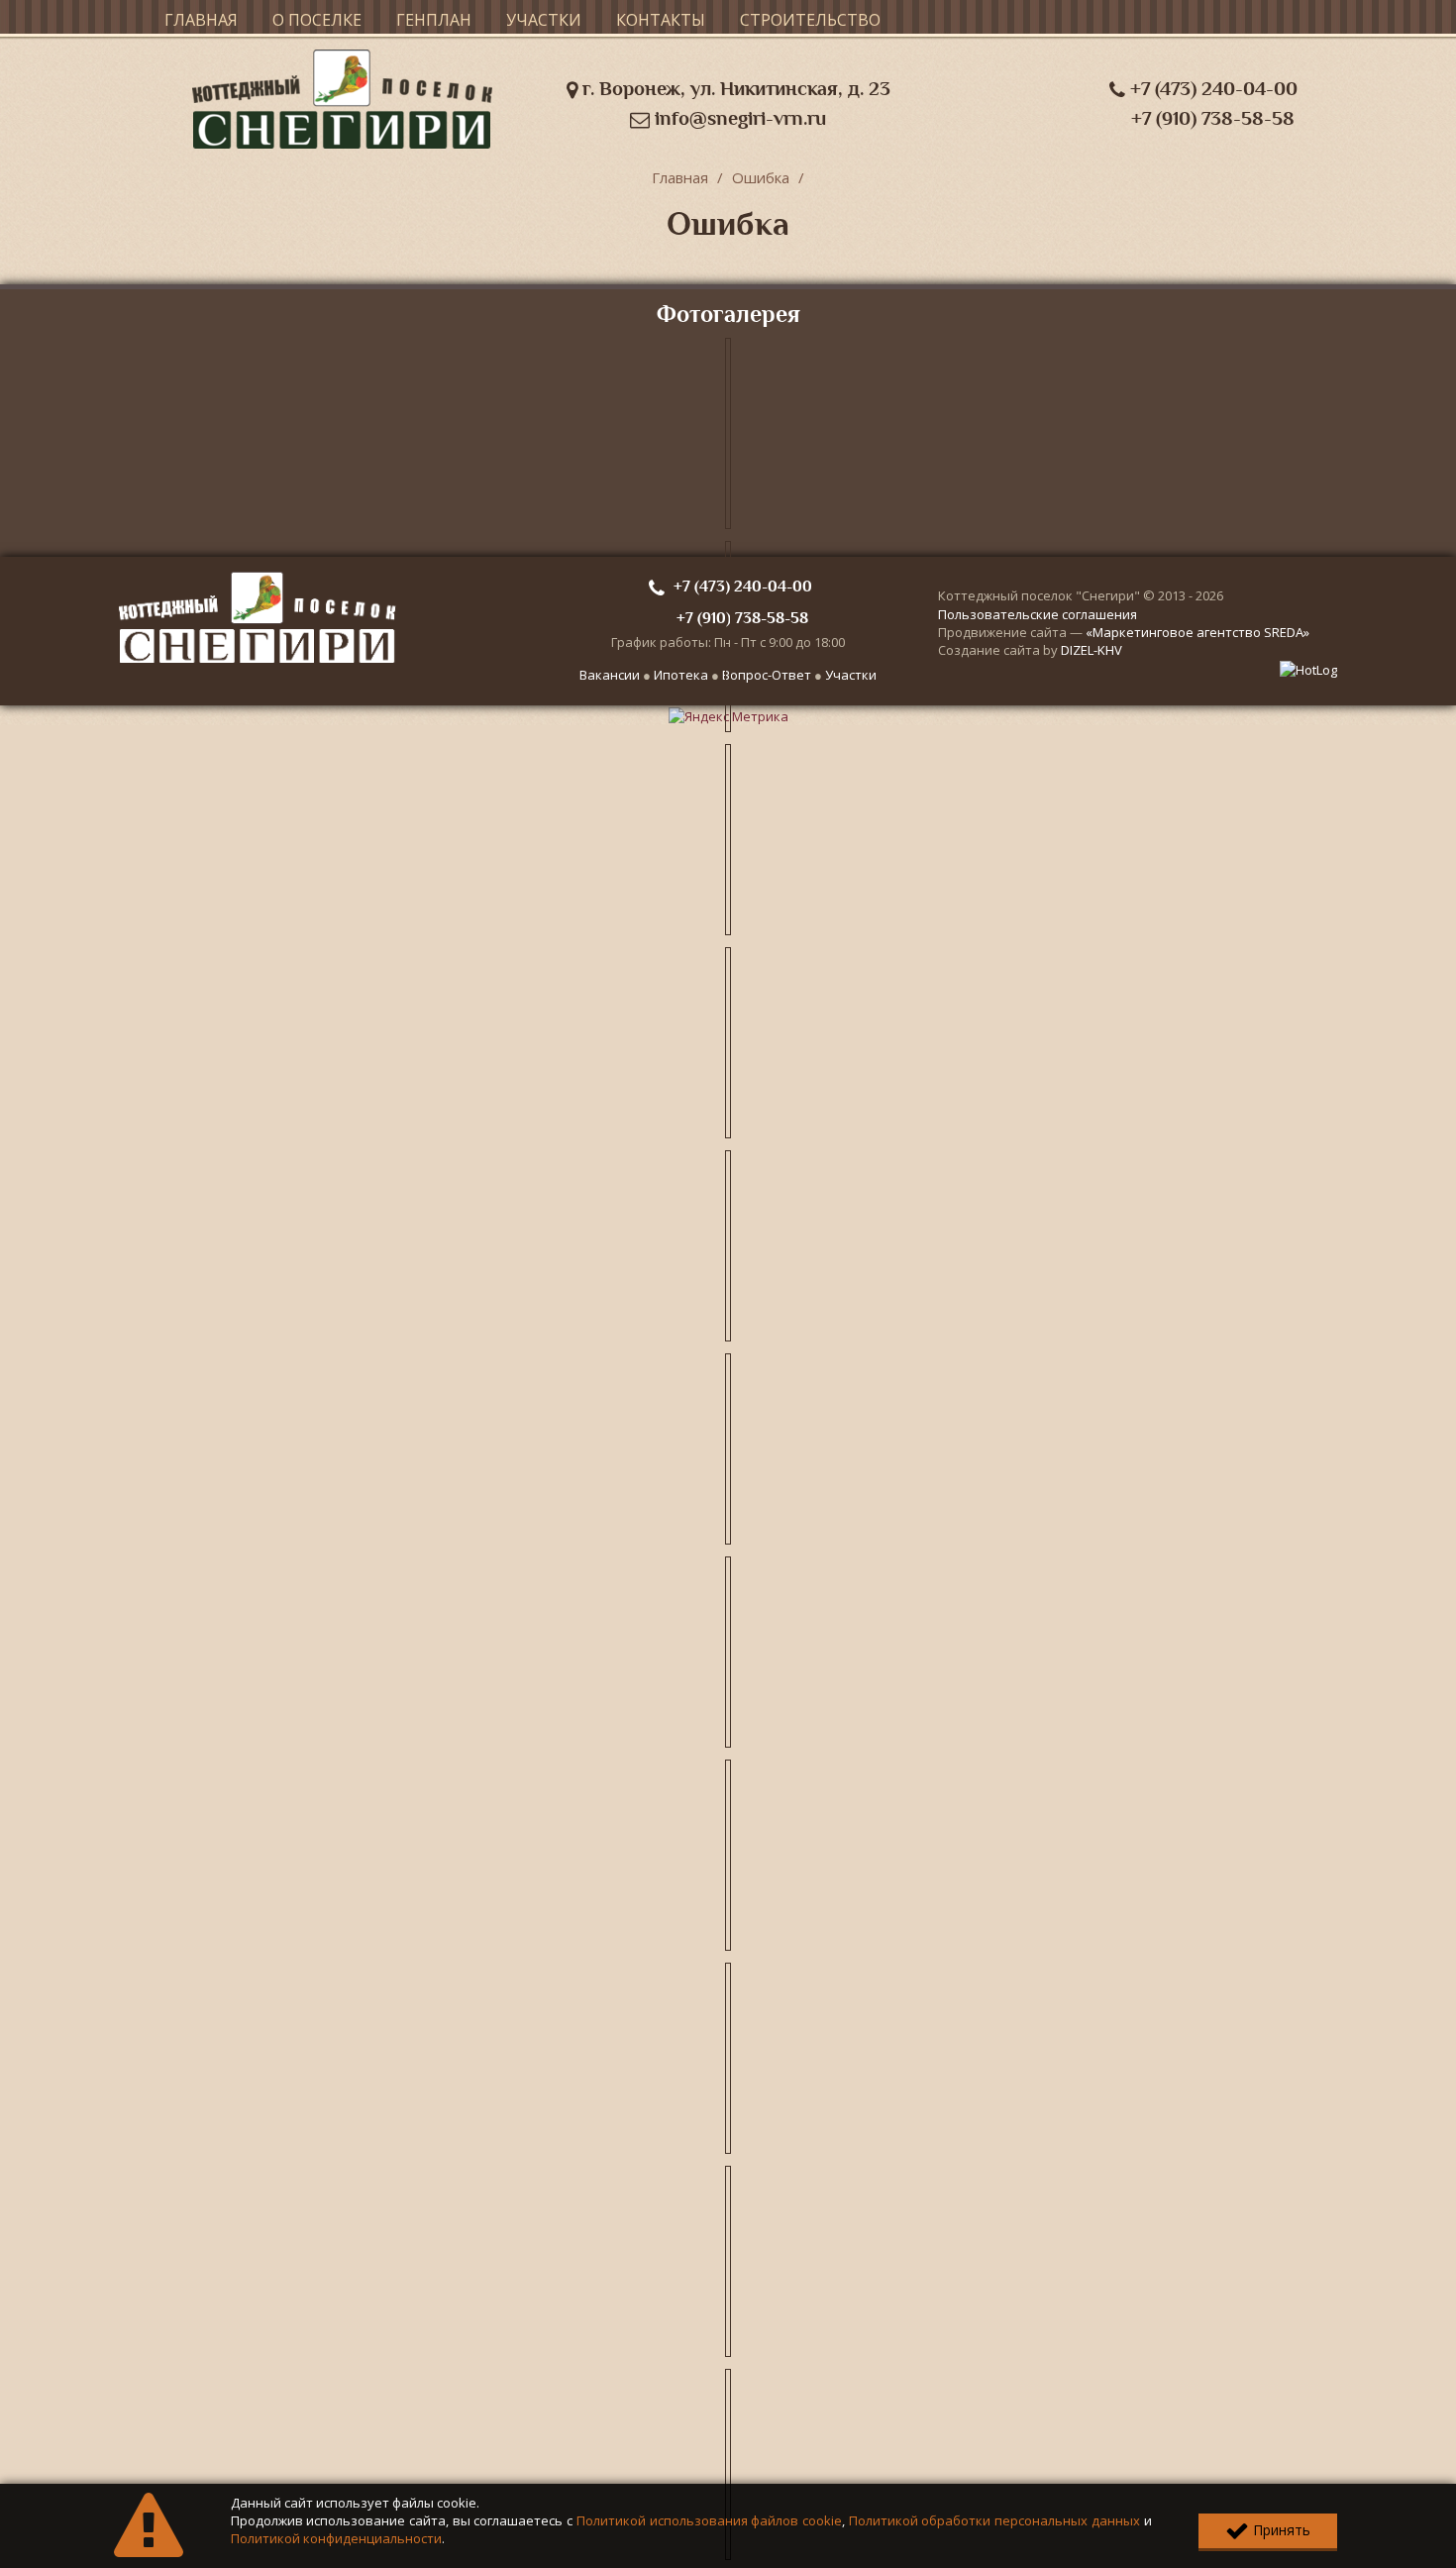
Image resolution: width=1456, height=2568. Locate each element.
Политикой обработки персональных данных (994, 2520)
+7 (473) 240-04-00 (1211, 89)
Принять (1280, 2530)
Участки (544, 20)
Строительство (810, 20)
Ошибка (761, 177)
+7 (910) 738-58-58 (1213, 118)
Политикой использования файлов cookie (709, 2520)
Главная (201, 20)
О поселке (317, 20)
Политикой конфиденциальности (336, 2538)
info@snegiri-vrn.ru (738, 118)
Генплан (434, 20)
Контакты (661, 20)
